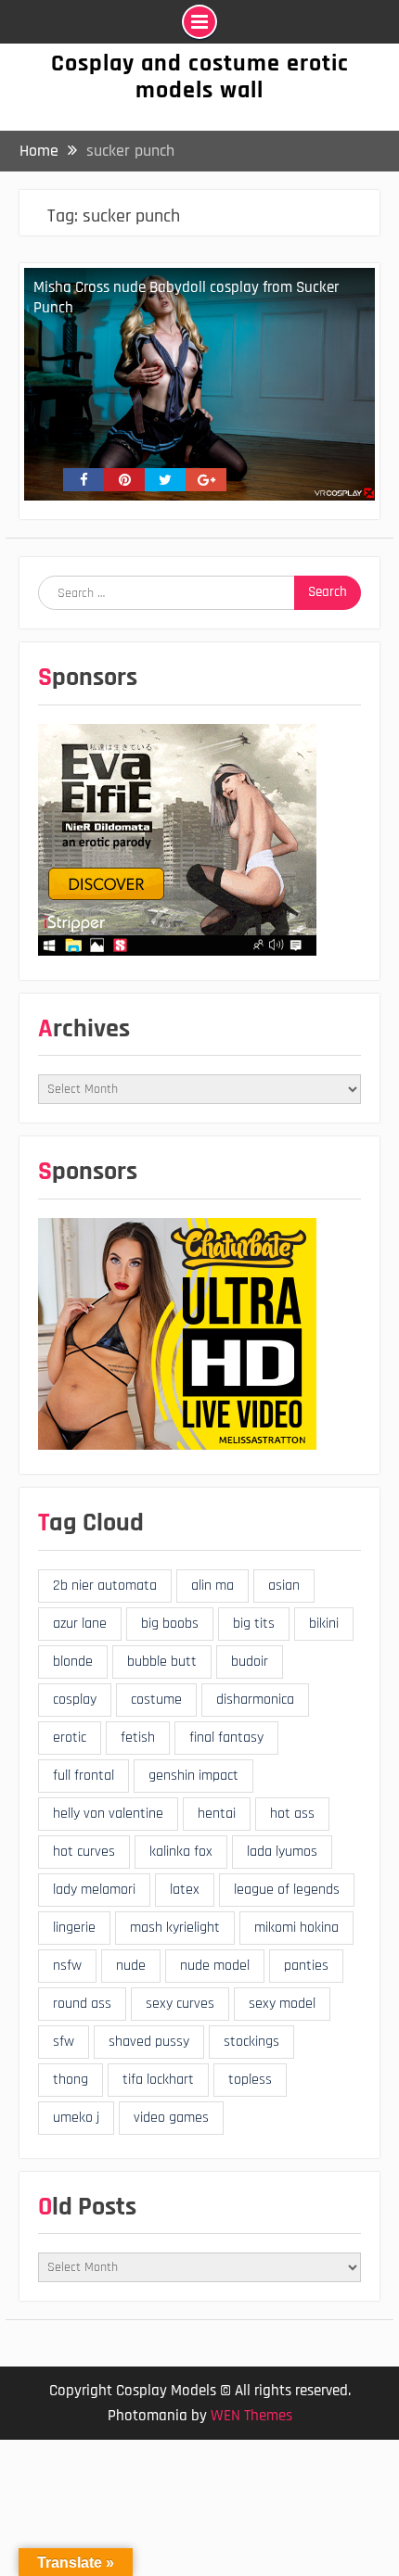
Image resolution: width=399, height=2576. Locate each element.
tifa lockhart (158, 2080)
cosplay (75, 1700)
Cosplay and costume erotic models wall (200, 77)
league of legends (287, 1890)
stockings (251, 2042)
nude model (215, 1966)
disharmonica (255, 1700)
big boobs (170, 1624)
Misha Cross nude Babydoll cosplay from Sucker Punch (186, 298)
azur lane (80, 1624)
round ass (82, 2004)
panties (306, 1966)
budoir (250, 1662)
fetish (138, 1738)
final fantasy (226, 1738)
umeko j (76, 2118)
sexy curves (180, 2004)
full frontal (84, 1776)
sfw (64, 2042)
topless (250, 2080)
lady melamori (94, 1890)
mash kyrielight (175, 1928)
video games (171, 2118)
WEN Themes (251, 2416)
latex (185, 1890)
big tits (254, 1624)
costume (156, 1700)
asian (284, 1586)
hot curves (84, 1852)
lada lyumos (282, 1852)
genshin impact (193, 1776)
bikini (324, 1624)
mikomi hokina (296, 1928)
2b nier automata (105, 1586)
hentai (217, 1814)
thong (71, 2080)
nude (131, 1966)
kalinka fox (181, 1852)
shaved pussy (149, 2042)
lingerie (74, 1928)
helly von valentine (108, 1814)
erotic (70, 1738)
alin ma (212, 1586)
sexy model (282, 2004)
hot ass (292, 1814)
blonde (73, 1662)
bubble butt (162, 1662)
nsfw (67, 1966)
